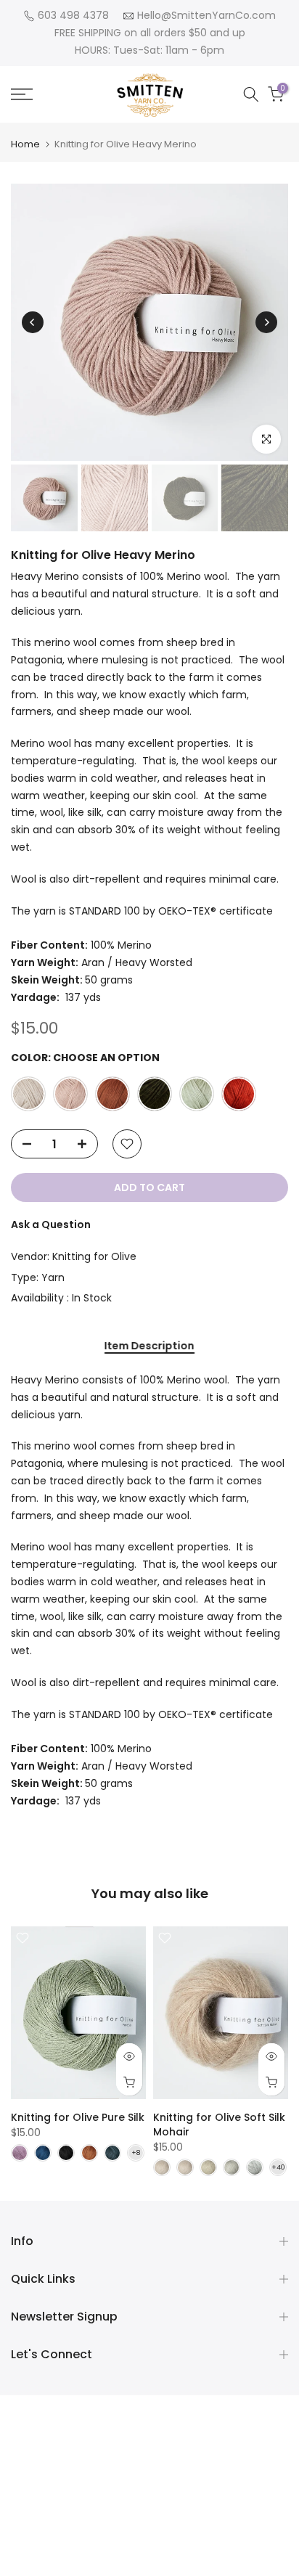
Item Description (149, 1346)
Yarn (53, 1277)
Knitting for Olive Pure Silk (78, 2117)
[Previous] (33, 322)
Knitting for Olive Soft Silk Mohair (219, 2124)
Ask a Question (51, 1224)
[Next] (266, 322)
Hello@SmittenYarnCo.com (206, 15)
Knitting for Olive (94, 1256)
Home (25, 144)
